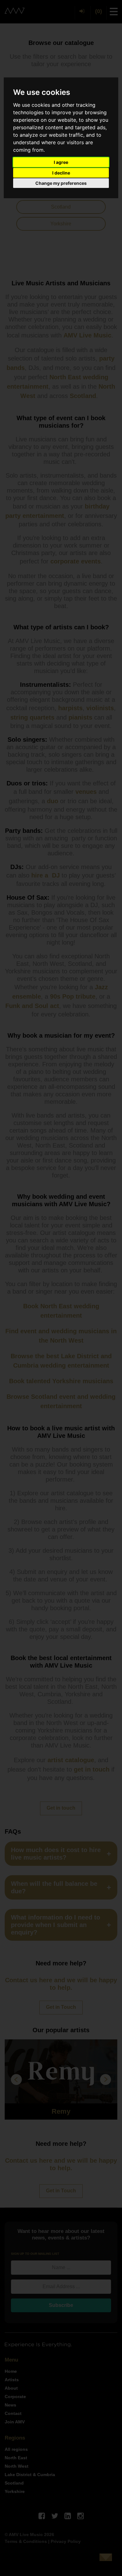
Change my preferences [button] (61, 183)
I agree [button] (61, 162)
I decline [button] (61, 173)
